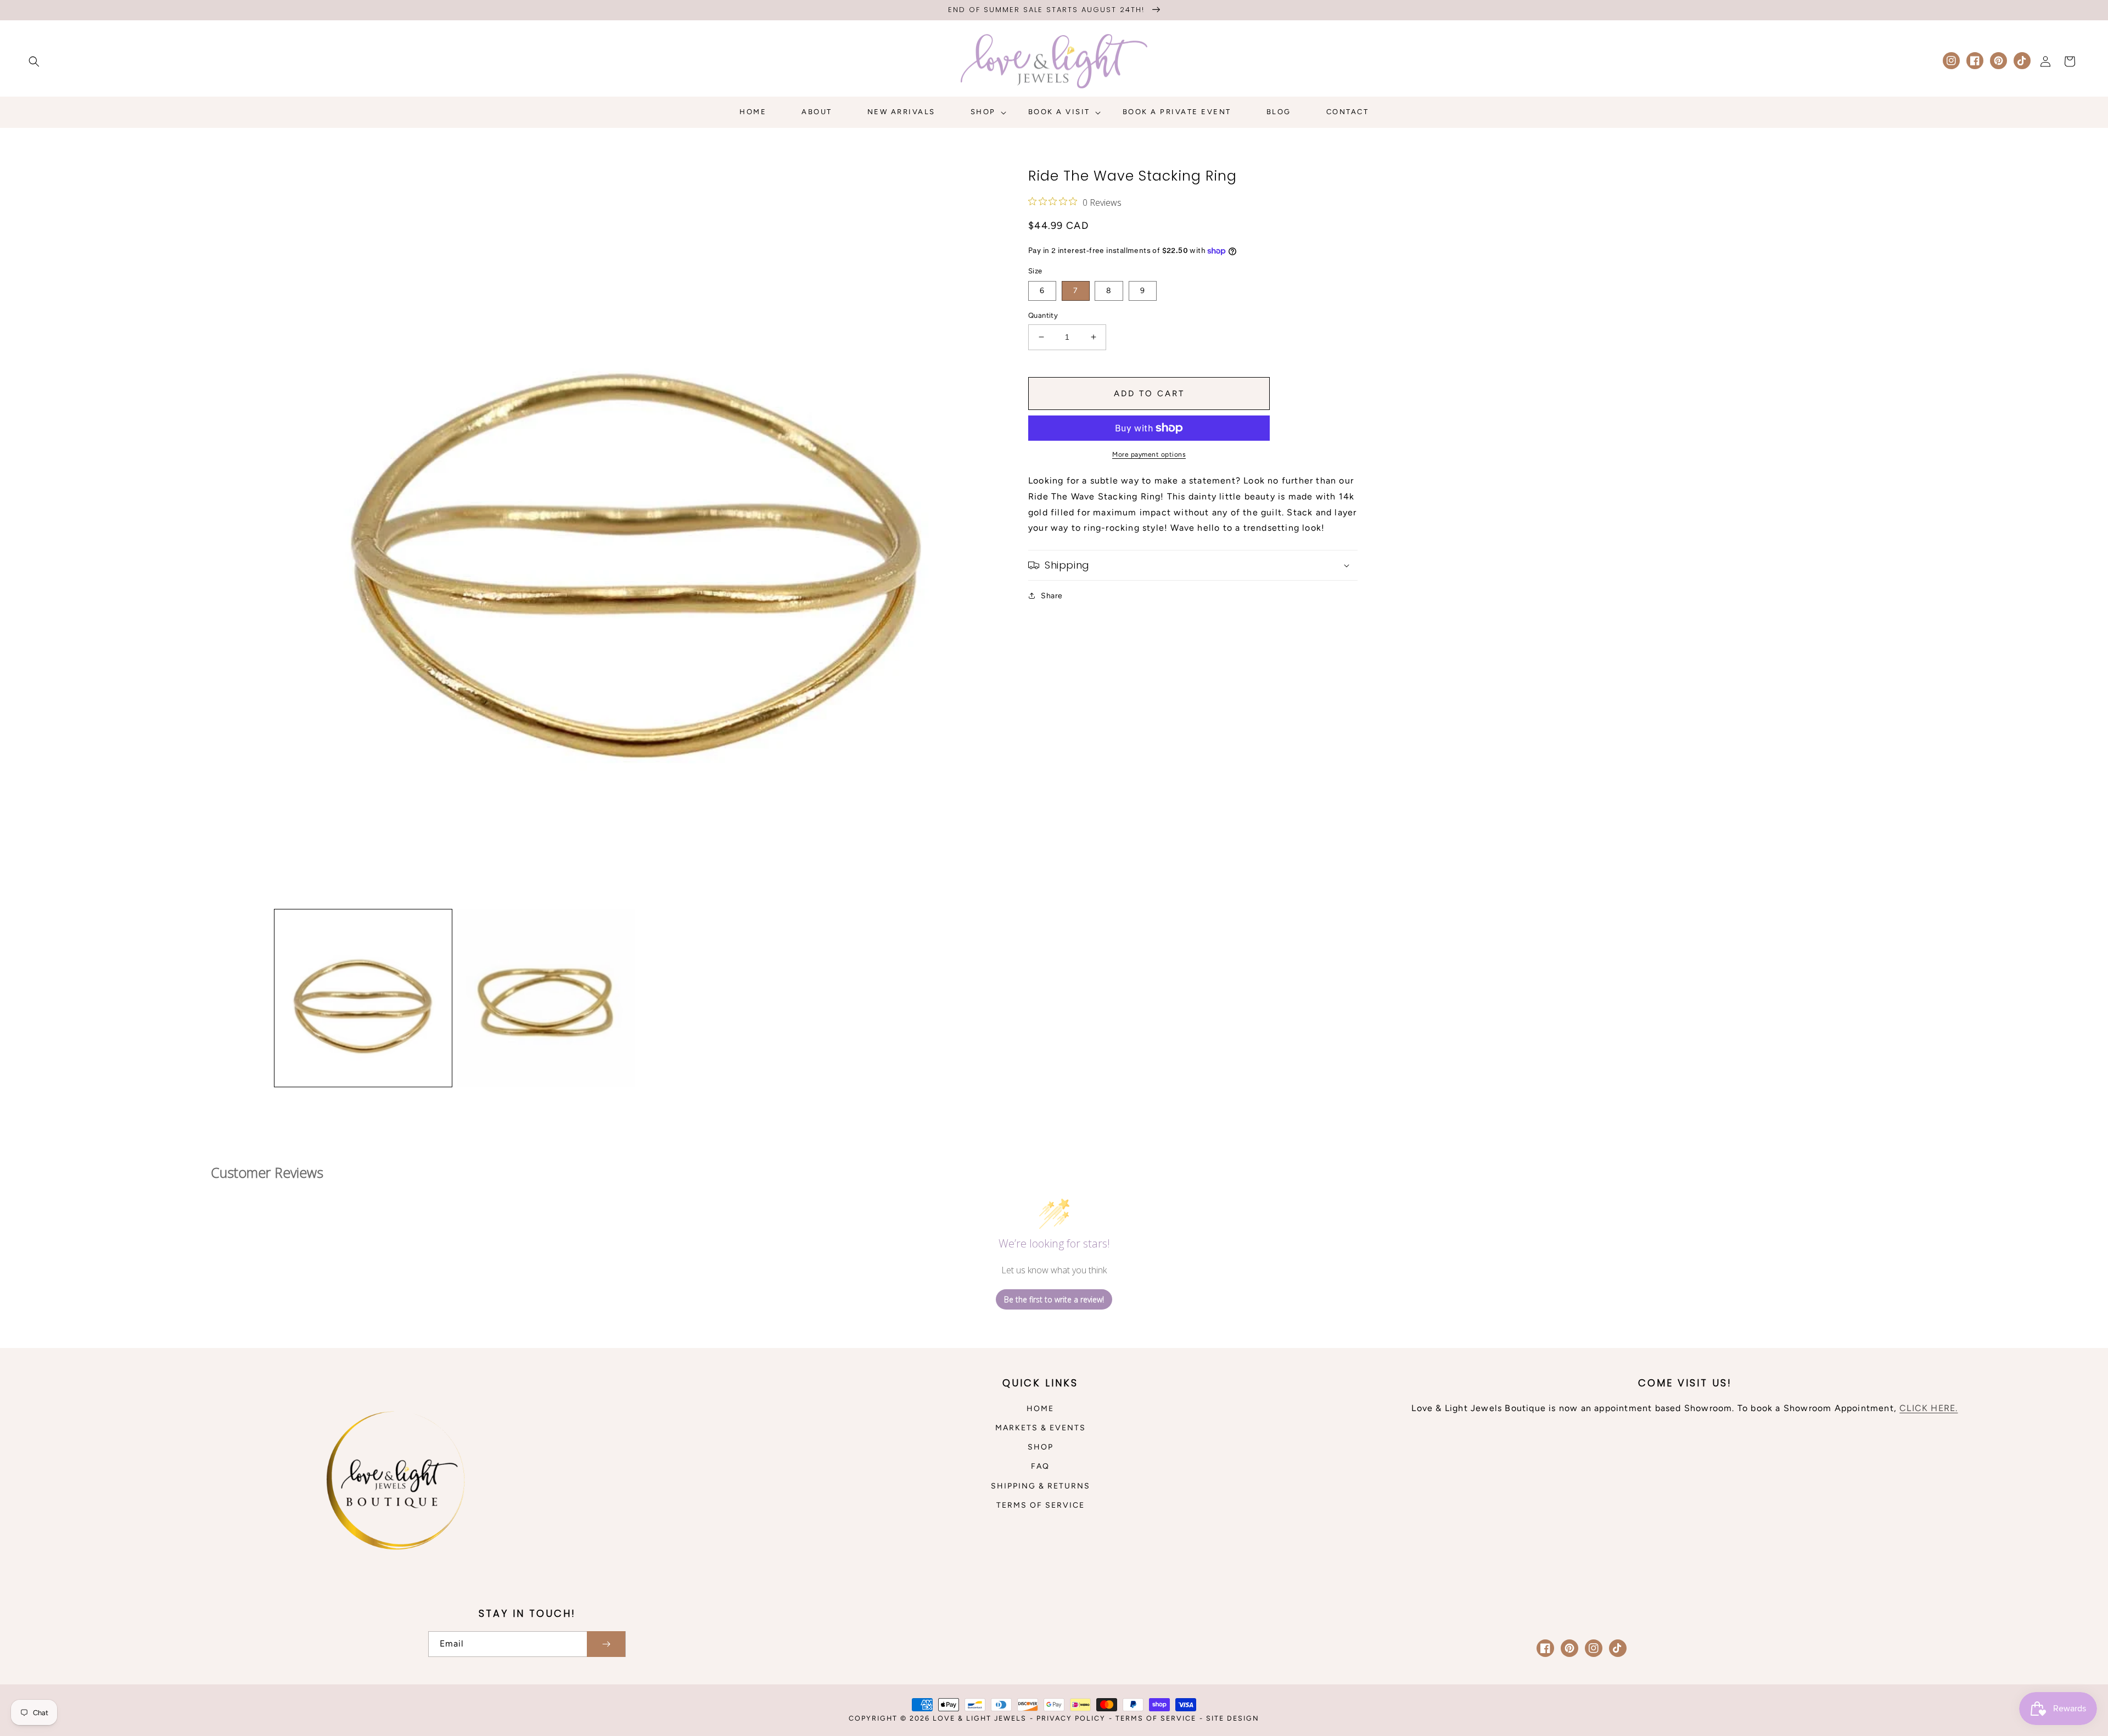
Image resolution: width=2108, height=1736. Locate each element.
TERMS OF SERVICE (1041, 1505)
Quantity (1043, 315)
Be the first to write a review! (1054, 1299)
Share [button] (1052, 596)
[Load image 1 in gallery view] (363, 998)
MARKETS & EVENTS (1041, 1428)
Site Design (1233, 1718)
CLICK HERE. (1928, 1408)
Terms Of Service (1156, 1718)
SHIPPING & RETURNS (1041, 1486)
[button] (34, 61)
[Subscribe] (606, 1644)
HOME (1040, 1409)
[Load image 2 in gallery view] (546, 998)
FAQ (1040, 1466)
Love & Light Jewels (980, 1718)
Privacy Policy (1071, 1718)
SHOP (1041, 1447)
